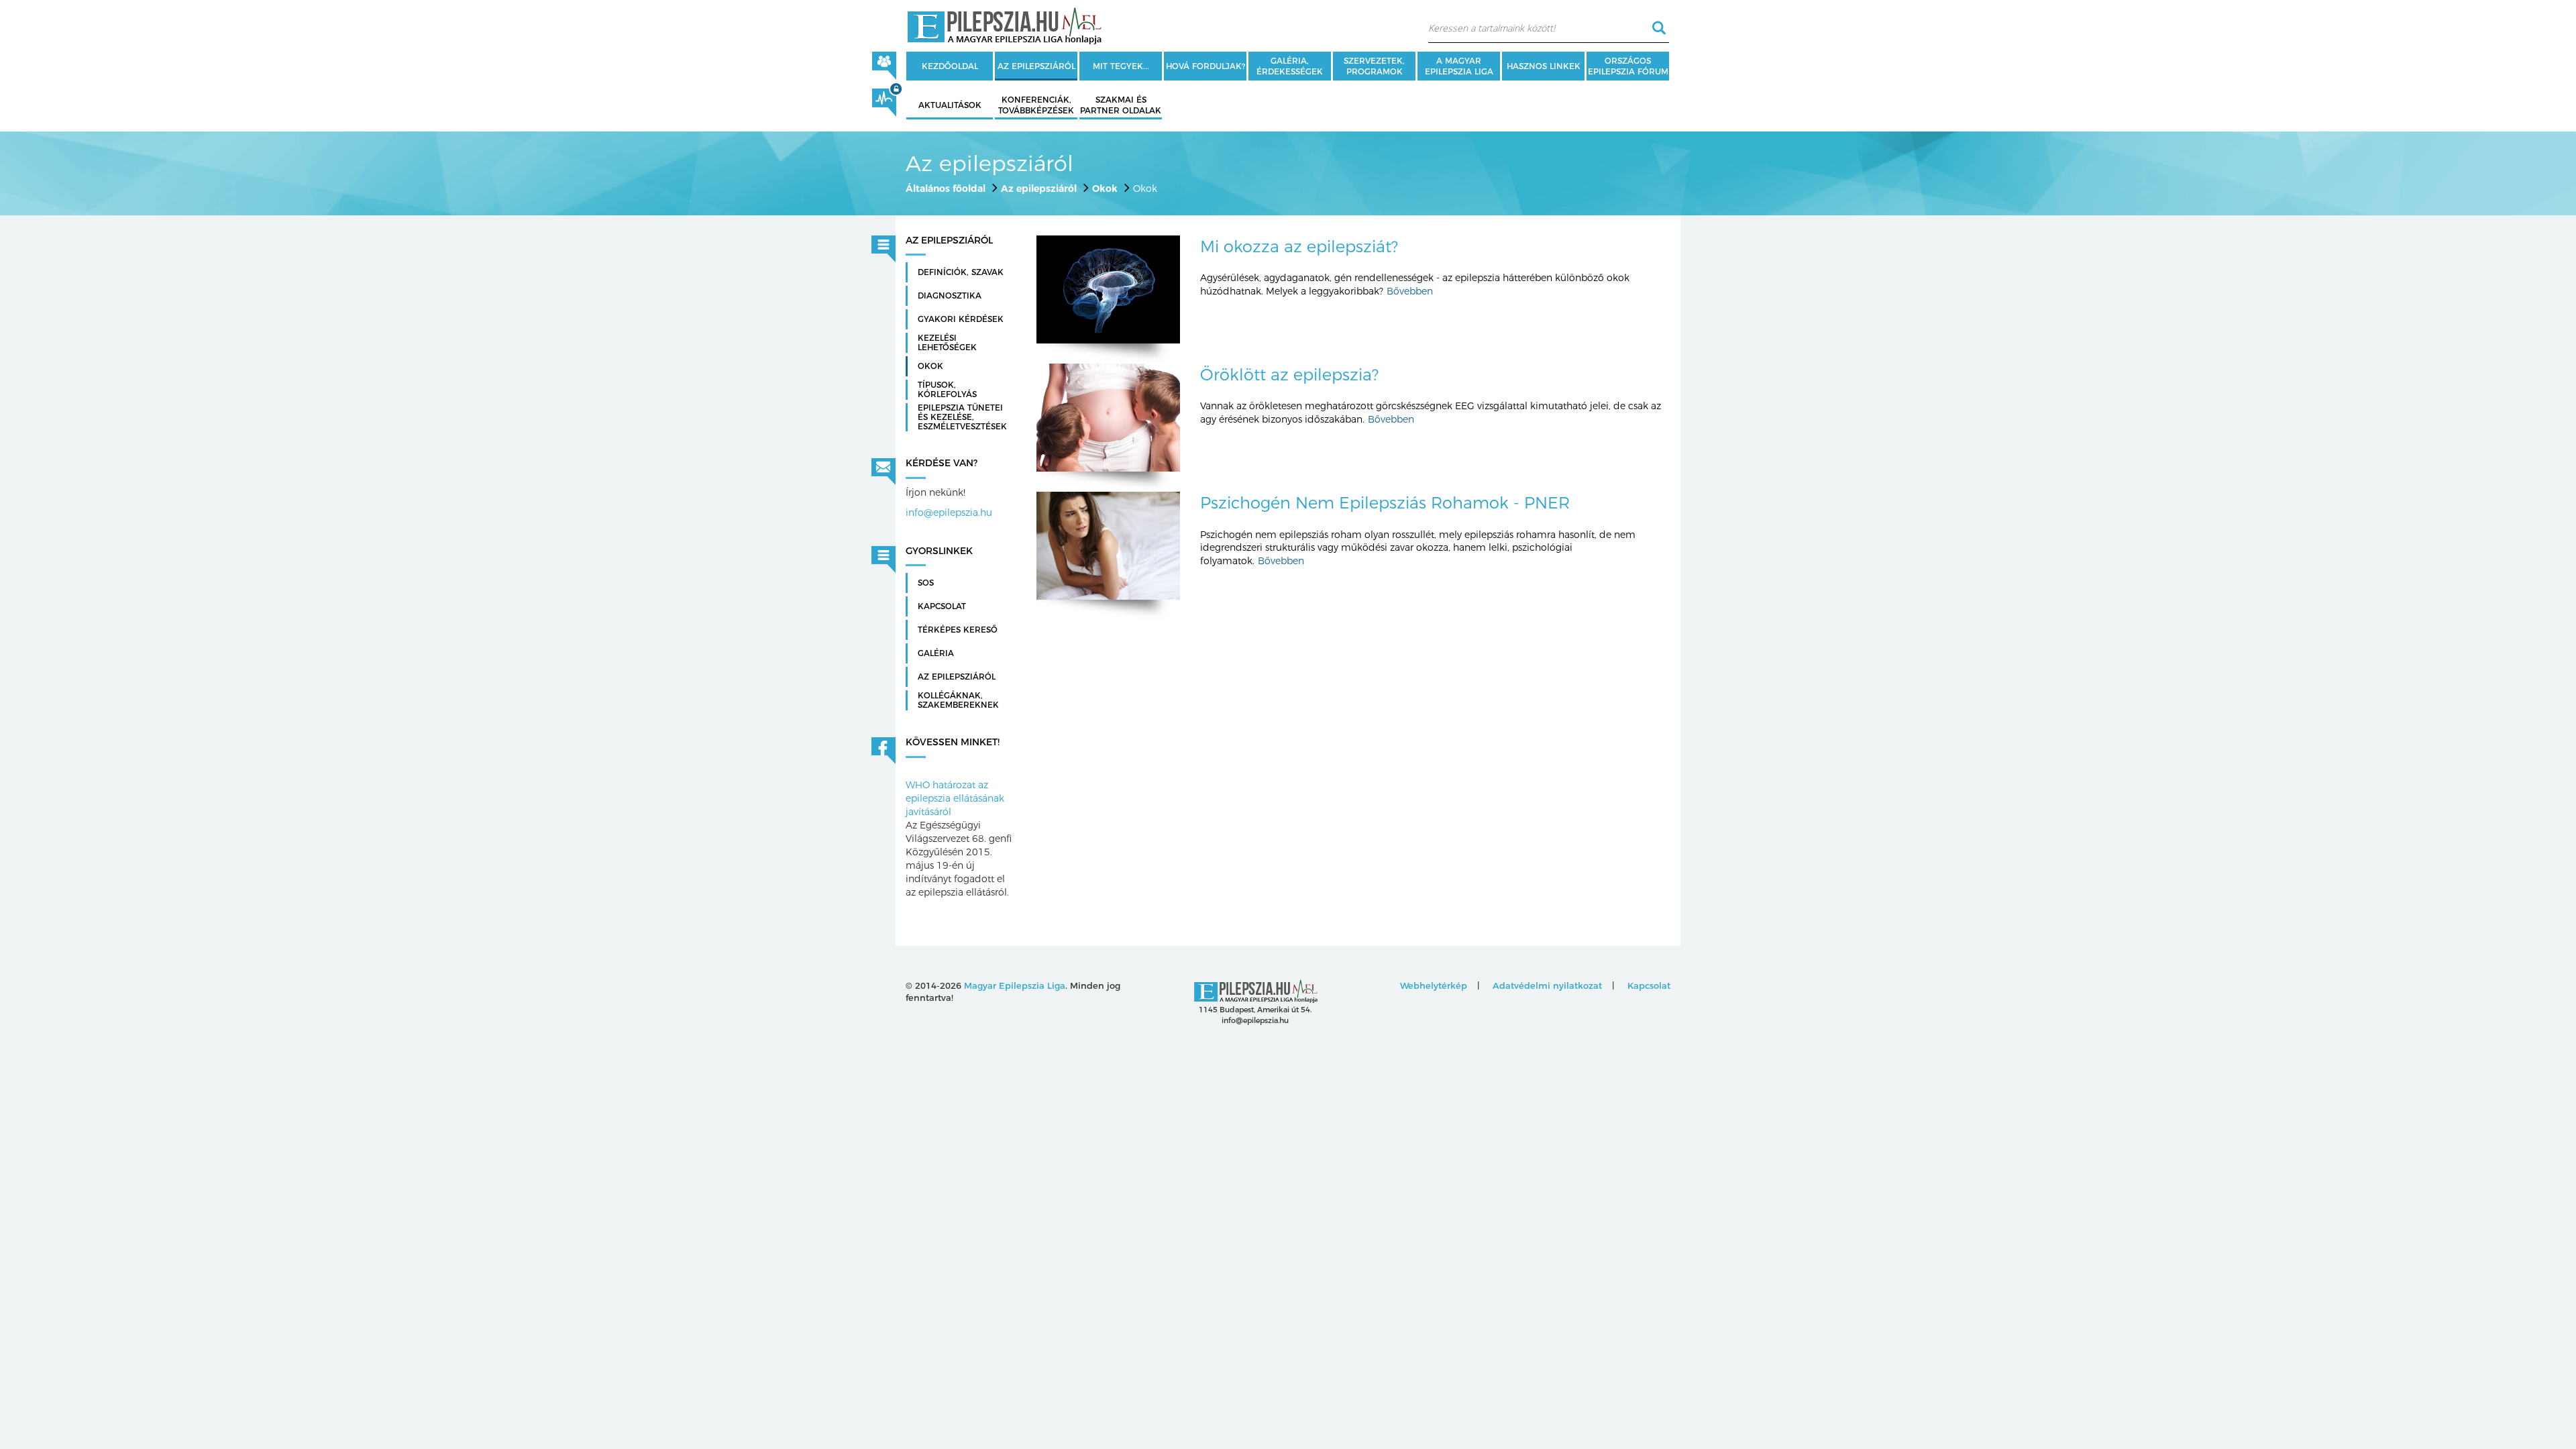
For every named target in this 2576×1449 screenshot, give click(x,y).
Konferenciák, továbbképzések (1036, 105)
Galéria (936, 653)
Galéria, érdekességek (1290, 66)
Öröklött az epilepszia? (1289, 375)
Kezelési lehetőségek (947, 343)
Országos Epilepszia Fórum (1628, 66)
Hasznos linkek (1544, 66)
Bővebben (1410, 291)
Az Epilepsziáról (957, 677)
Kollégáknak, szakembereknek (958, 700)
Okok (1105, 189)
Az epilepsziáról (1036, 66)
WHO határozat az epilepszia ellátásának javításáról (955, 798)
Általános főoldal (946, 189)
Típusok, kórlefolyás (947, 390)
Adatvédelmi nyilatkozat (1547, 985)
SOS (926, 583)
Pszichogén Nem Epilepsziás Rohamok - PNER (1385, 503)
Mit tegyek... (1121, 66)
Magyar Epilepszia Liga (1015, 985)
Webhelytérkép (1434, 985)
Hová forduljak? (1205, 66)
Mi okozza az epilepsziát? (1299, 247)
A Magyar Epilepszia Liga (1459, 66)
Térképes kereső (958, 630)
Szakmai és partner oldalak (1121, 105)
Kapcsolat (942, 606)
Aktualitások (950, 105)
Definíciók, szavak (961, 272)
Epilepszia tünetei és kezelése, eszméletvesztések (962, 417)
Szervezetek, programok (1374, 66)
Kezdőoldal (950, 66)
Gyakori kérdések (961, 319)
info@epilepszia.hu (949, 513)
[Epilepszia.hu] (1004, 23)
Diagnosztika (950, 296)
